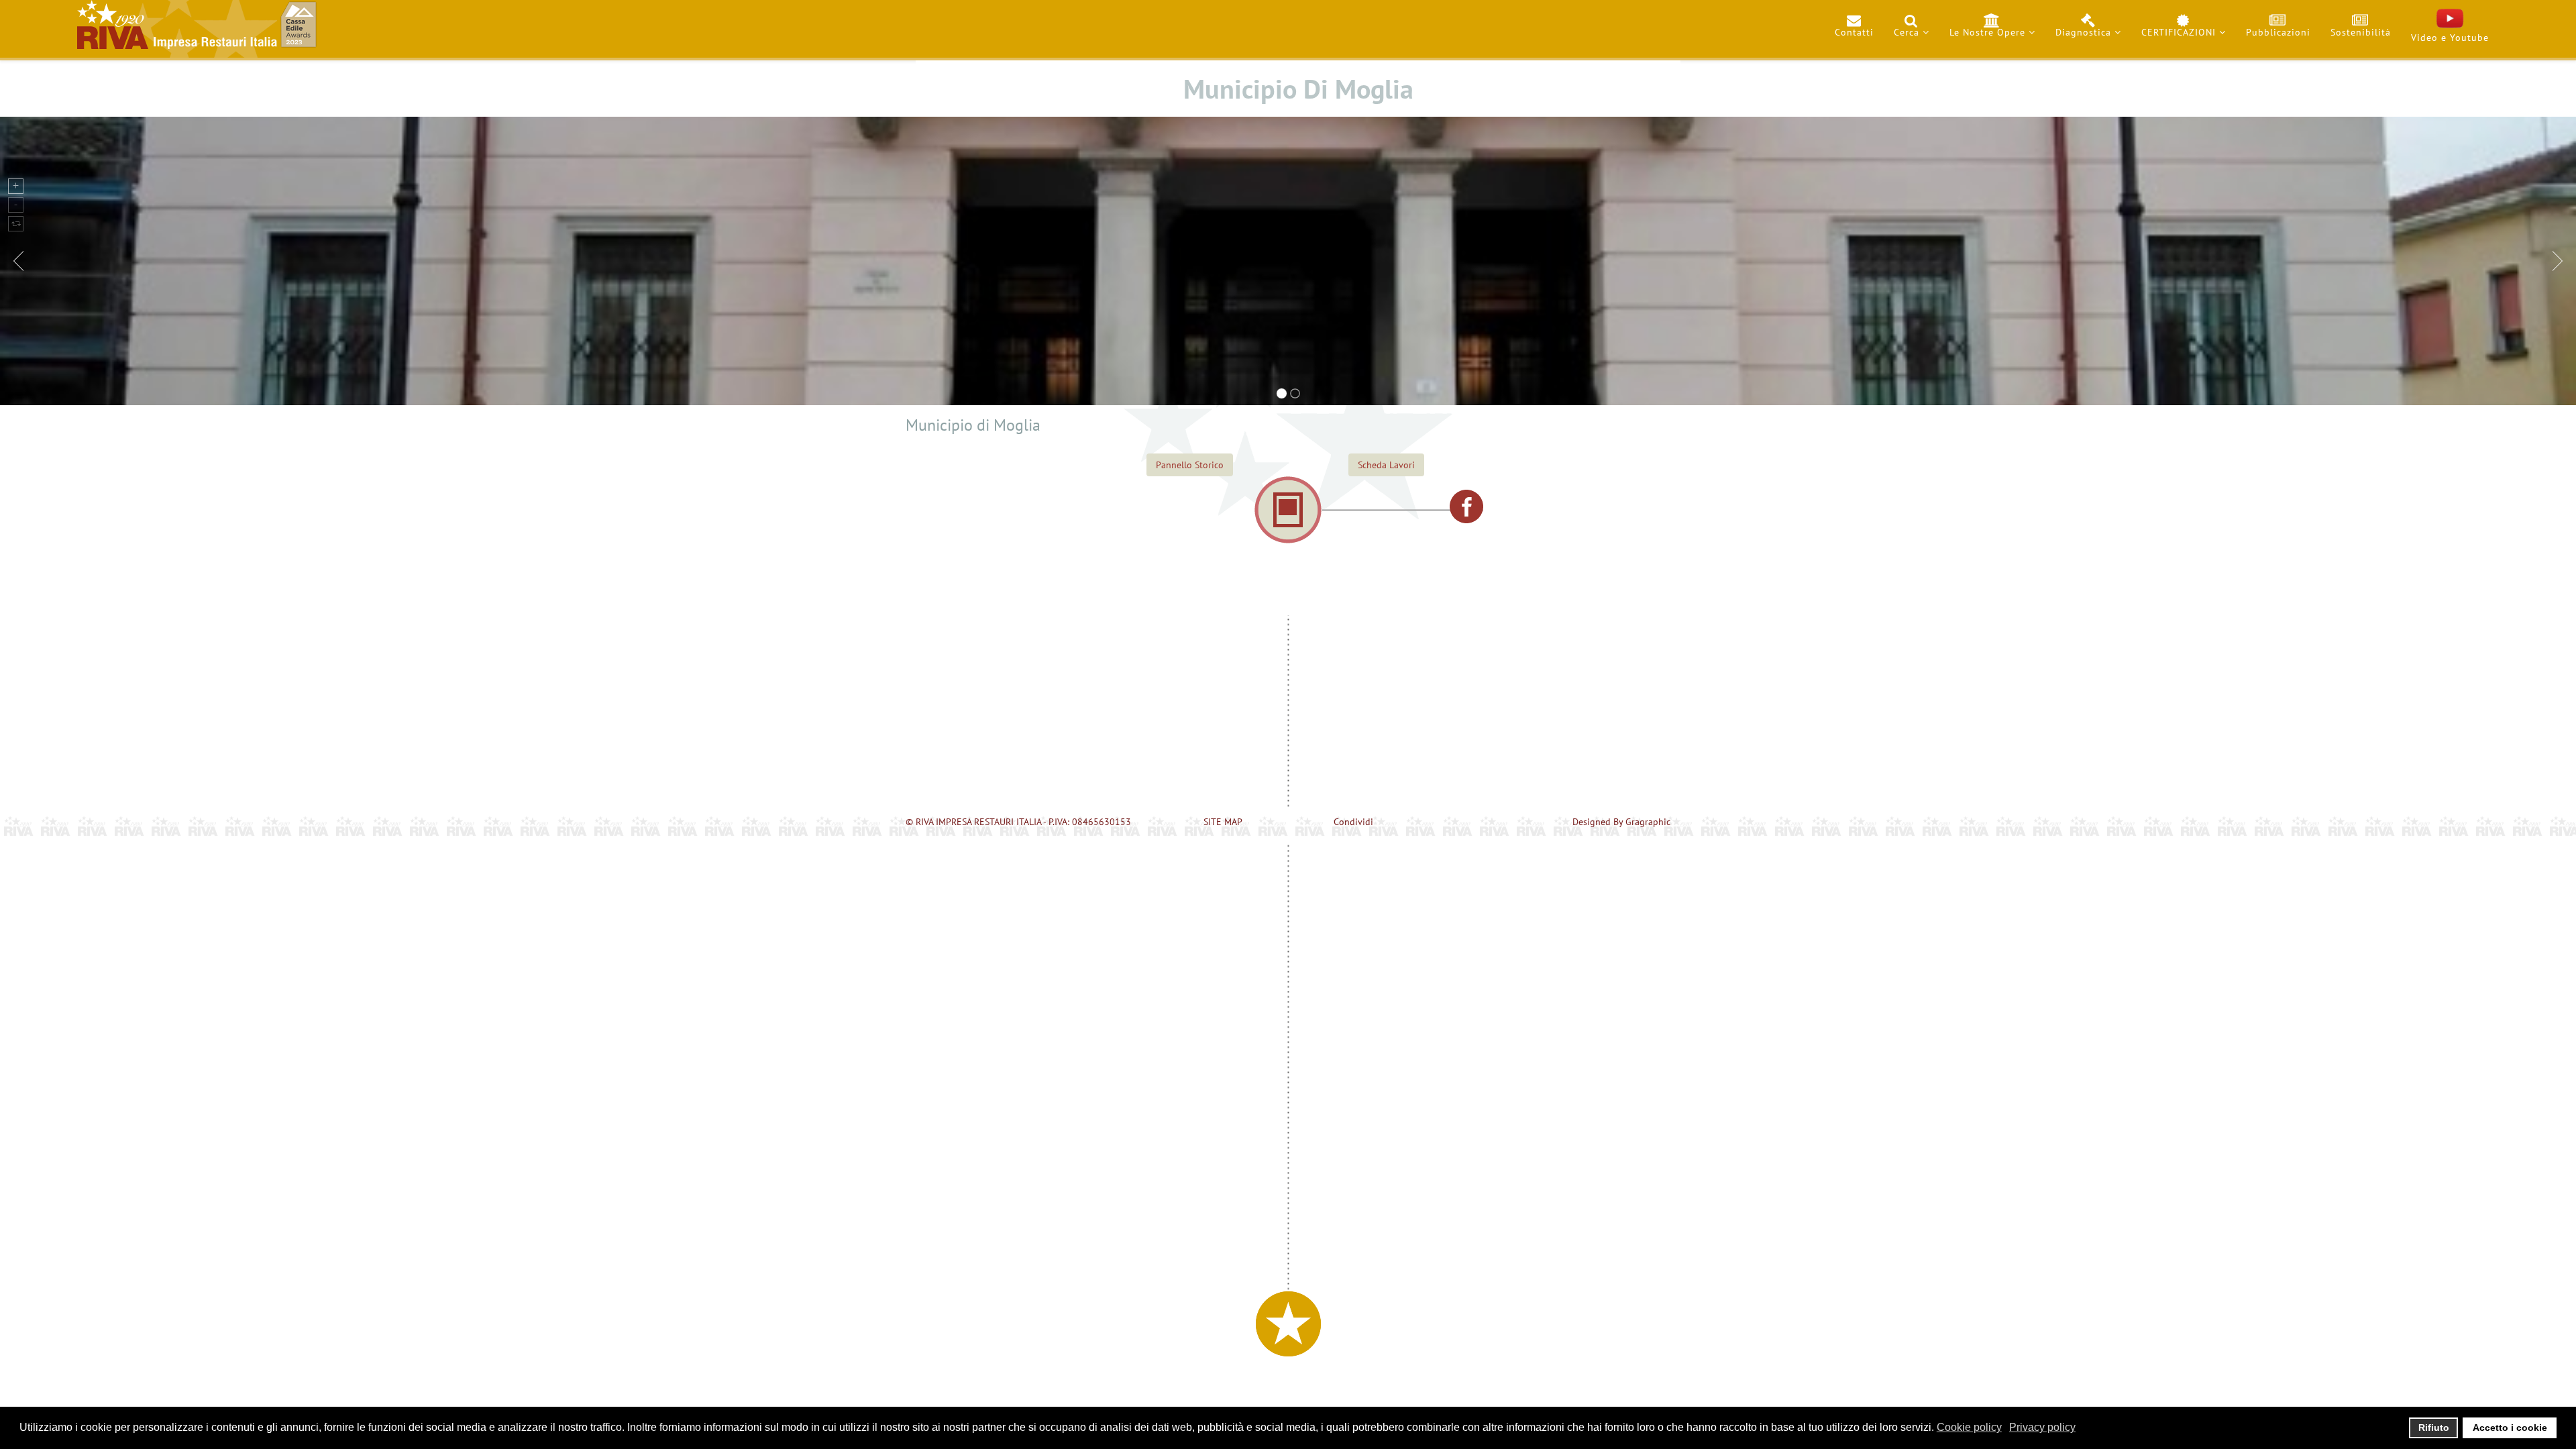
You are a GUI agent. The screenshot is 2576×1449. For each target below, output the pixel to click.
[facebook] (1466, 506)
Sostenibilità (2361, 32)
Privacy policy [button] (2042, 1427)
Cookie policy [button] (1969, 1427)
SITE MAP (1223, 822)
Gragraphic (1648, 822)
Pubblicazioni (2278, 32)
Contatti (1854, 32)
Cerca (1907, 32)
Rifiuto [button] (2434, 1428)
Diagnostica (2083, 32)
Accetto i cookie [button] (2510, 1428)
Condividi (1353, 822)
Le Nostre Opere (1987, 32)
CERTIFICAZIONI (2179, 32)
